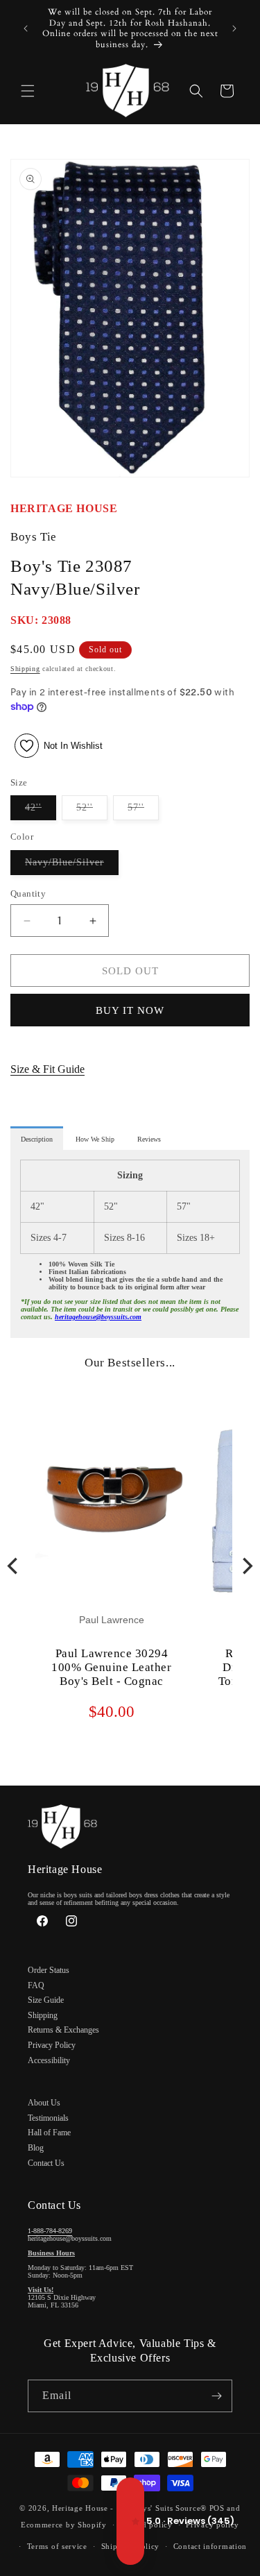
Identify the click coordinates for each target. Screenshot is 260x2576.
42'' (41, 811)
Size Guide (46, 2000)
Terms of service (57, 2546)
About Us (44, 2103)
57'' (143, 811)
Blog (36, 2148)
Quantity (28, 893)
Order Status (49, 1970)
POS (217, 2508)
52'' (92, 811)
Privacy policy (213, 2525)
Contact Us (46, 2163)
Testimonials (48, 2118)
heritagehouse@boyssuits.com (98, 1317)
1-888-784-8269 (50, 2231)
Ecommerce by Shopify (64, 2525)
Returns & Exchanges (63, 2030)
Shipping (25, 669)
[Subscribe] (216, 2396)
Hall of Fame (49, 2133)
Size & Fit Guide (47, 1069)
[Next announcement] (234, 28)
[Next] (246, 1566)
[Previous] (14, 1566)
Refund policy (147, 2525)
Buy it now (130, 1010)
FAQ (36, 1985)
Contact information (210, 2546)
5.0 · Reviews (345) (130, 2521)
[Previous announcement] (26, 28)
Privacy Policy (52, 2045)
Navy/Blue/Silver (72, 866)
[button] (28, 91)
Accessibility (49, 2060)
